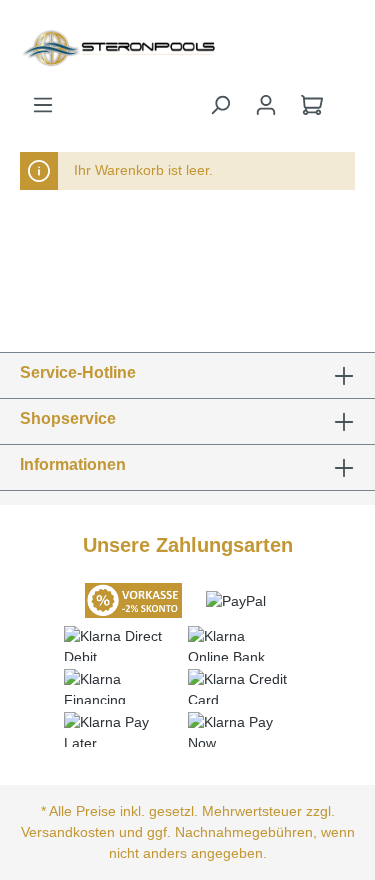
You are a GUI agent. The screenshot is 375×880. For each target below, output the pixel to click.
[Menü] (43, 105)
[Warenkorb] (312, 105)
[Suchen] (220, 105)
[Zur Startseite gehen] (62, 47)
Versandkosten (68, 832)
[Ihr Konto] (266, 105)
